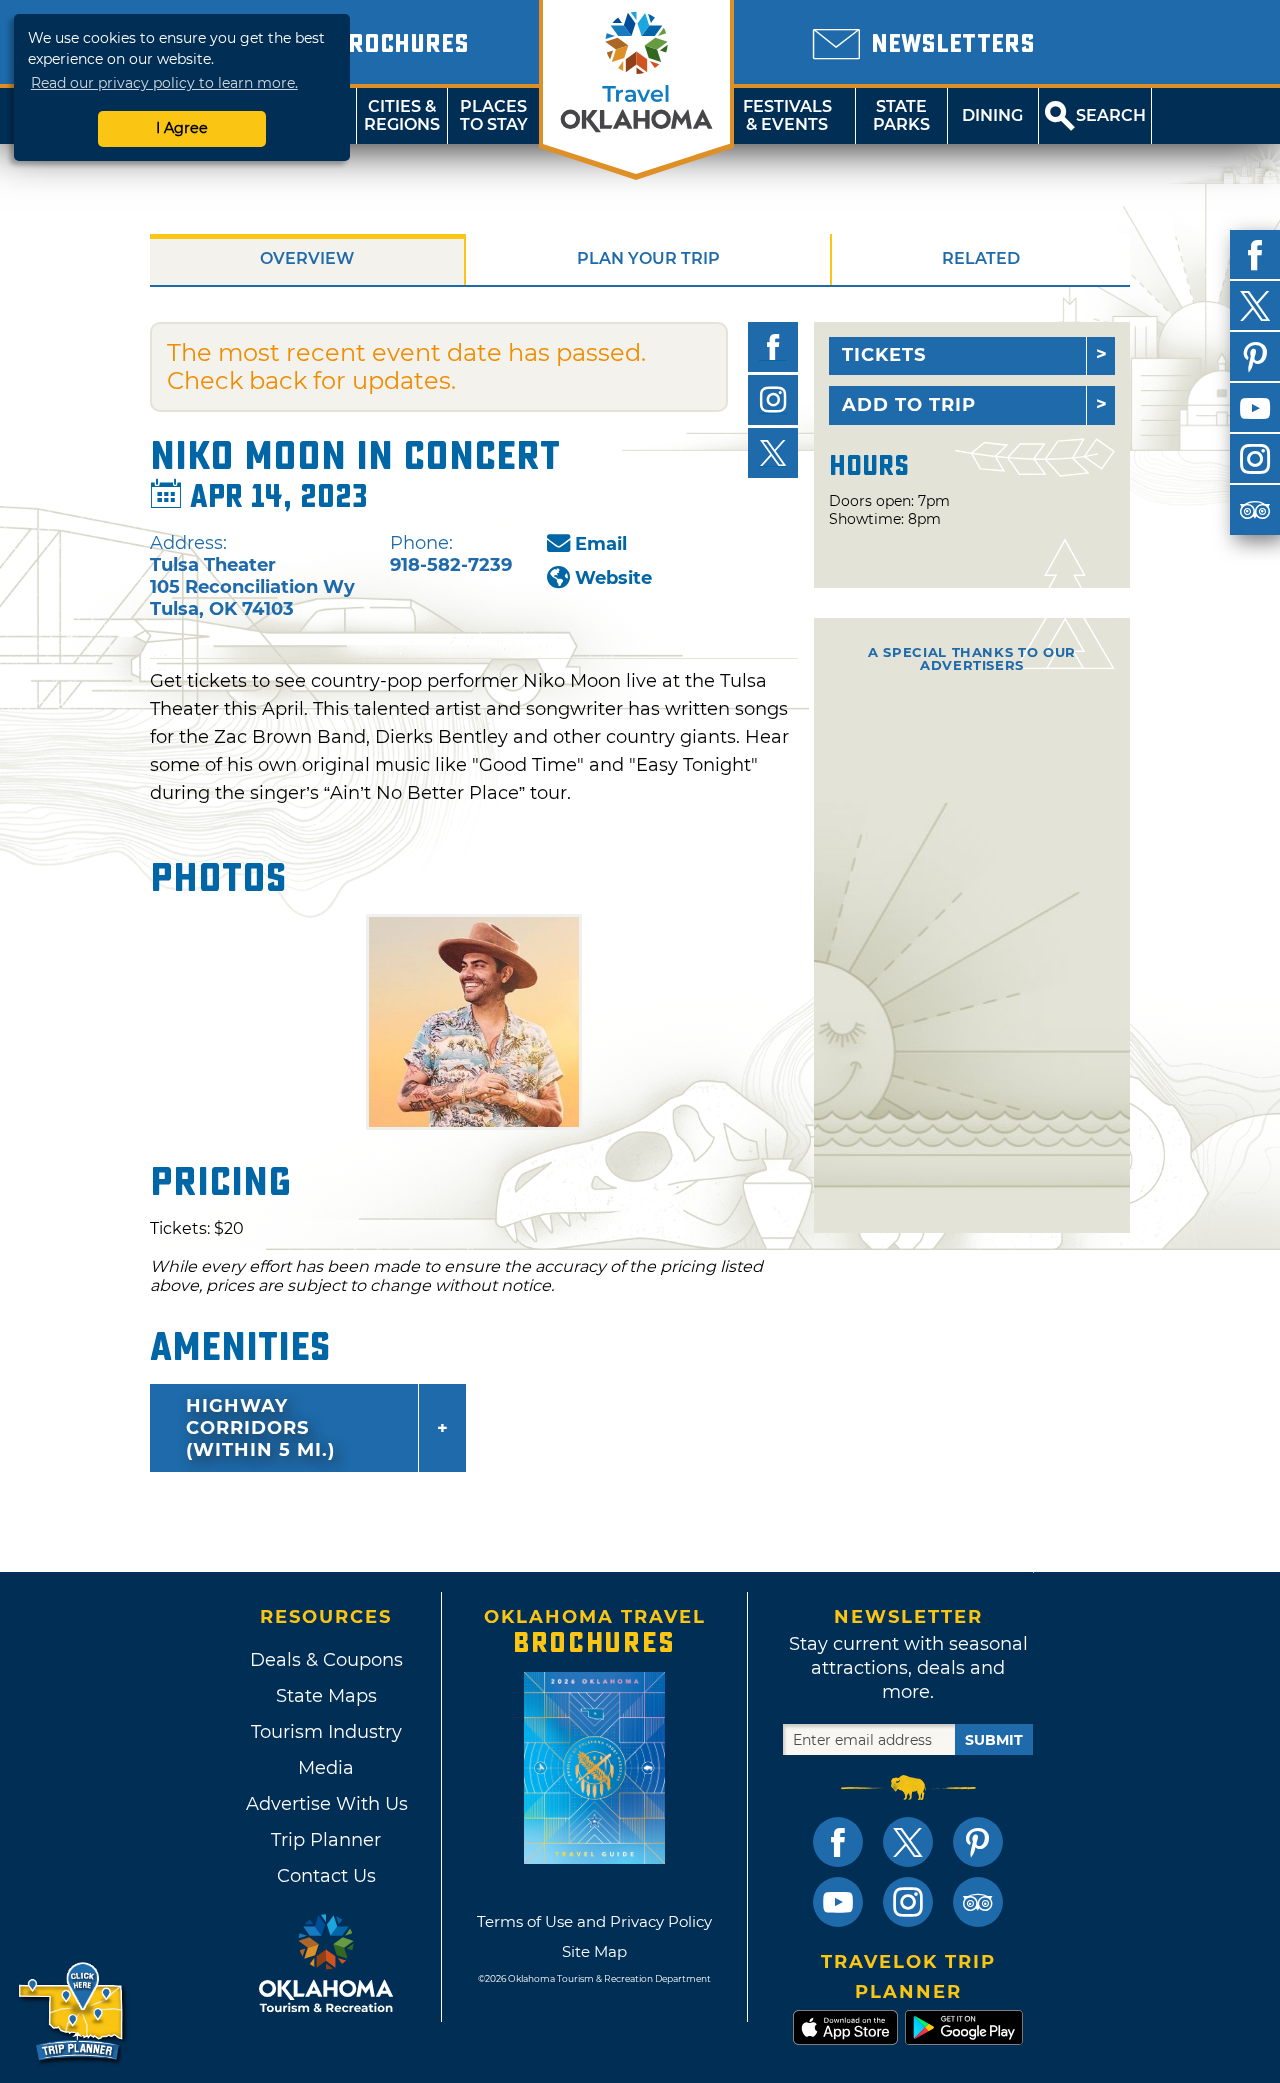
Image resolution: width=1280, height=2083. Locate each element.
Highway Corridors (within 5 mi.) (260, 1428)
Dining (992, 115)
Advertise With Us (326, 1804)
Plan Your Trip (648, 258)
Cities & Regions (402, 115)
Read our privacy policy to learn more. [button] (164, 83)
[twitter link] (908, 1842)
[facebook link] (838, 1842)
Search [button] (1111, 115)
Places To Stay (494, 115)
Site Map (594, 1951)
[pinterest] (1255, 357)
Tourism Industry (326, 1732)
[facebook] (1255, 255)
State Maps (326, 1696)
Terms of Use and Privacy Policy (594, 1921)
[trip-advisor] (1255, 510)
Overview (307, 258)
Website (613, 578)
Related (981, 258)
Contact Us (326, 1876)
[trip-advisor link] (978, 1902)
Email (601, 544)
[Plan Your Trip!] (72, 2012)
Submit (994, 1740)
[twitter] (1255, 306)
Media (326, 1768)
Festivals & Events (787, 115)
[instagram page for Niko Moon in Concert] (773, 400)
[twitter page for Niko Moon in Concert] (773, 453)
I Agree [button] (182, 128)
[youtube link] (838, 1902)
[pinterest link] (978, 1842)
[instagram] (1255, 459)
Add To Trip (909, 405)
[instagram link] (908, 1902)
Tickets (884, 355)
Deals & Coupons (326, 1660)
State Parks (901, 115)
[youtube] (1255, 408)
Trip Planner (326, 1840)
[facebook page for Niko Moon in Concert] (773, 347)
